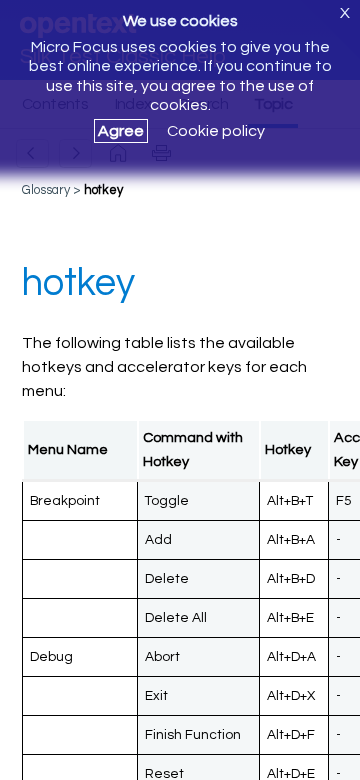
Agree (121, 131)
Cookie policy (216, 131)
